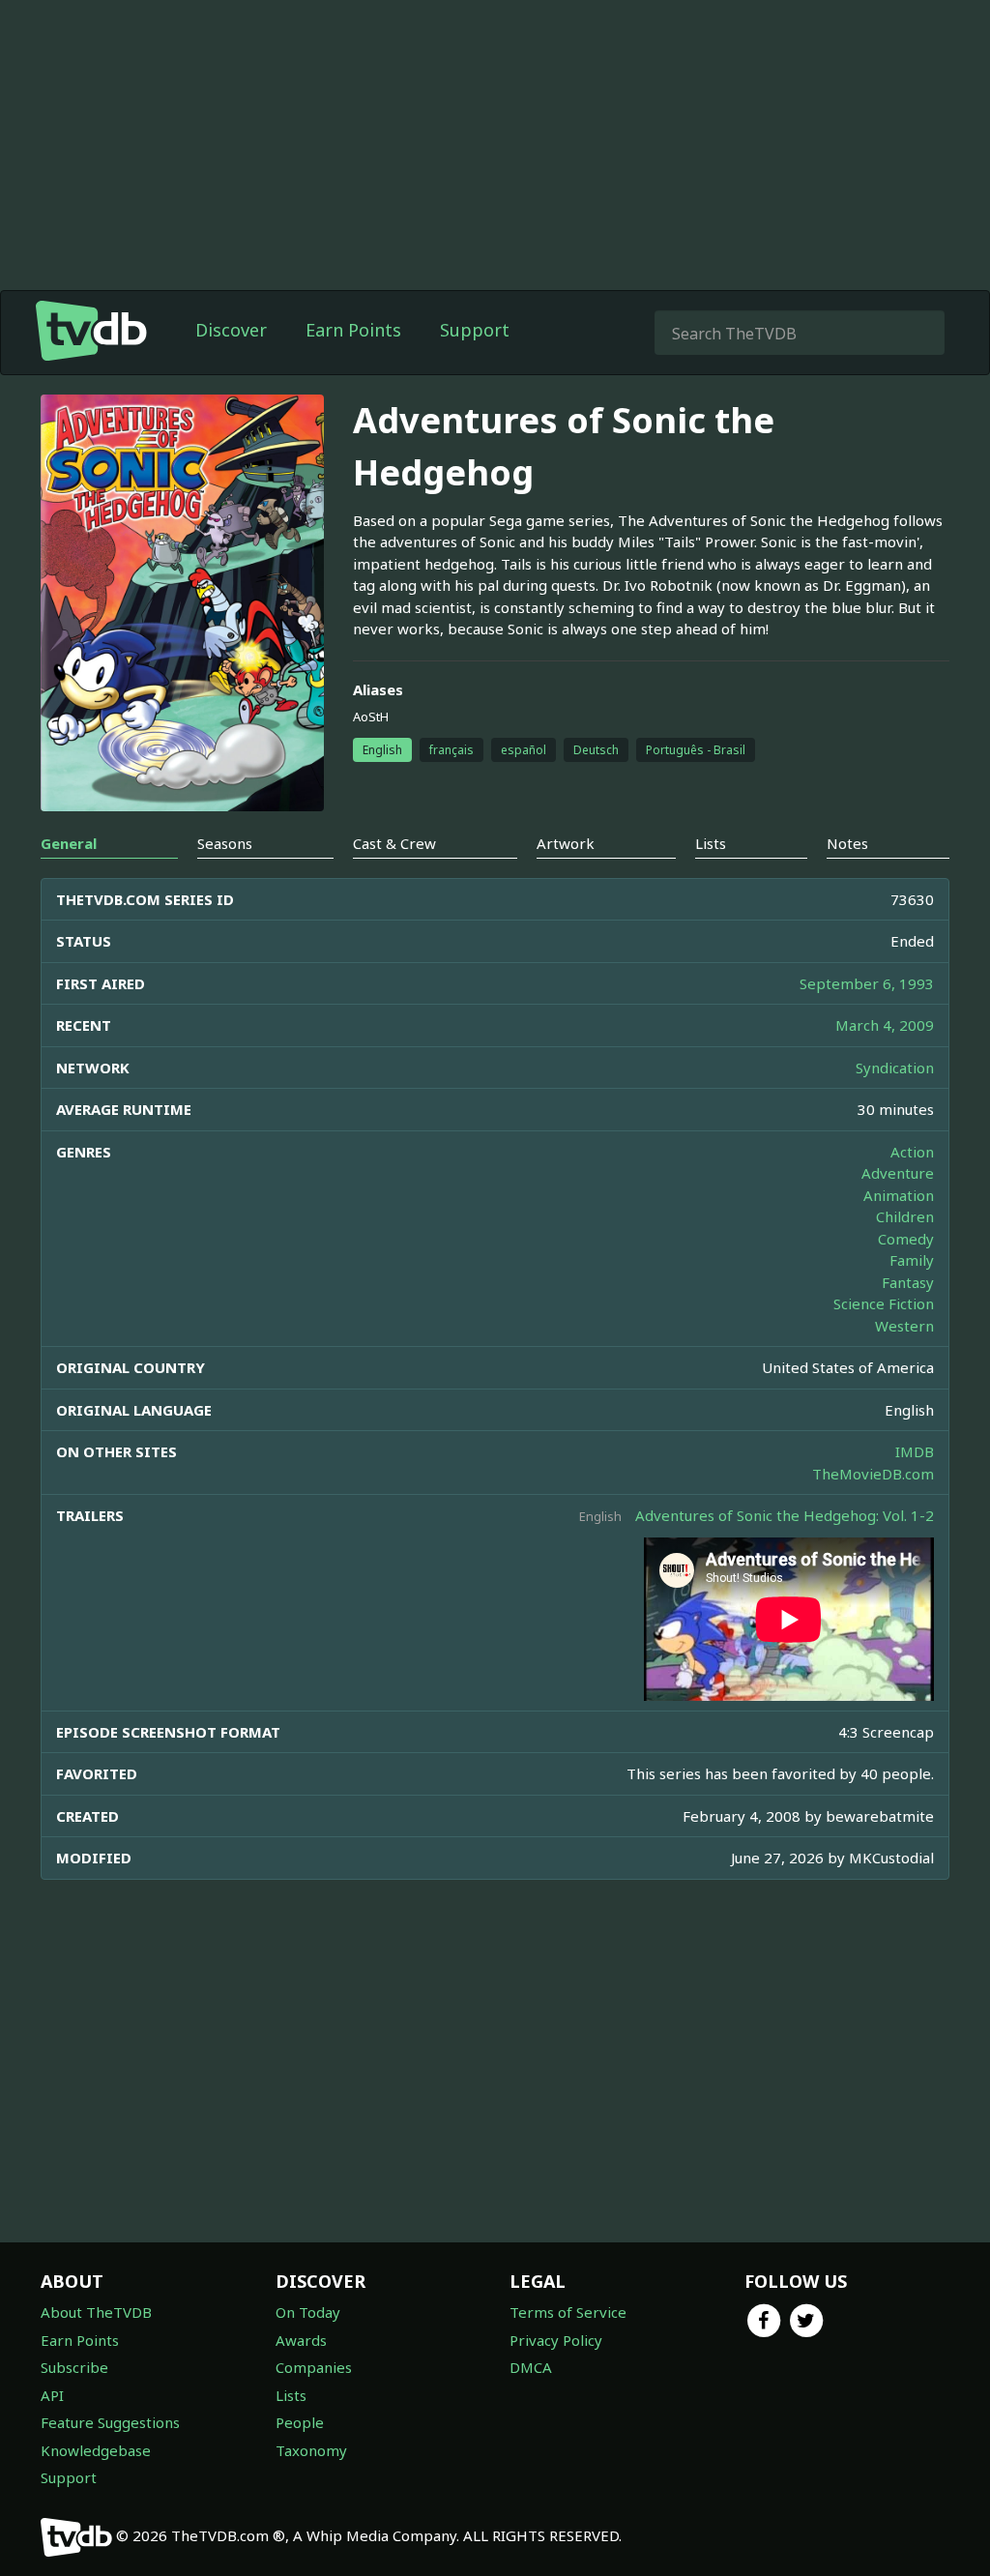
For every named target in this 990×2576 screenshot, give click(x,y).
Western (904, 1326)
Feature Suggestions (110, 2422)
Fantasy (908, 1282)
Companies (314, 2367)
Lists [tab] (711, 843)
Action (912, 1152)
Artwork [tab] (566, 843)
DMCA (531, 2367)
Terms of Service (568, 2312)
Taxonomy (311, 2450)
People (300, 2422)
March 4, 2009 (885, 1025)
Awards (301, 2340)
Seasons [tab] (225, 843)
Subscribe (74, 2367)
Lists (291, 2395)
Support (475, 330)
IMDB (915, 1451)
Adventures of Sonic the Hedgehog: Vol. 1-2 (785, 1515)
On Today (308, 2312)
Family (912, 1260)
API (52, 2395)
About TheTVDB (96, 2312)
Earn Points (353, 330)
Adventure (898, 1173)
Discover (231, 330)
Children (905, 1216)
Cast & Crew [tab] (394, 843)
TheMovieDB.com (873, 1474)
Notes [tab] (847, 843)
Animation (899, 1195)
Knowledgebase (96, 2450)
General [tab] (69, 843)
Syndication (895, 1068)
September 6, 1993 (867, 983)
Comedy (906, 1239)
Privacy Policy (556, 2340)
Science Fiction (884, 1303)
